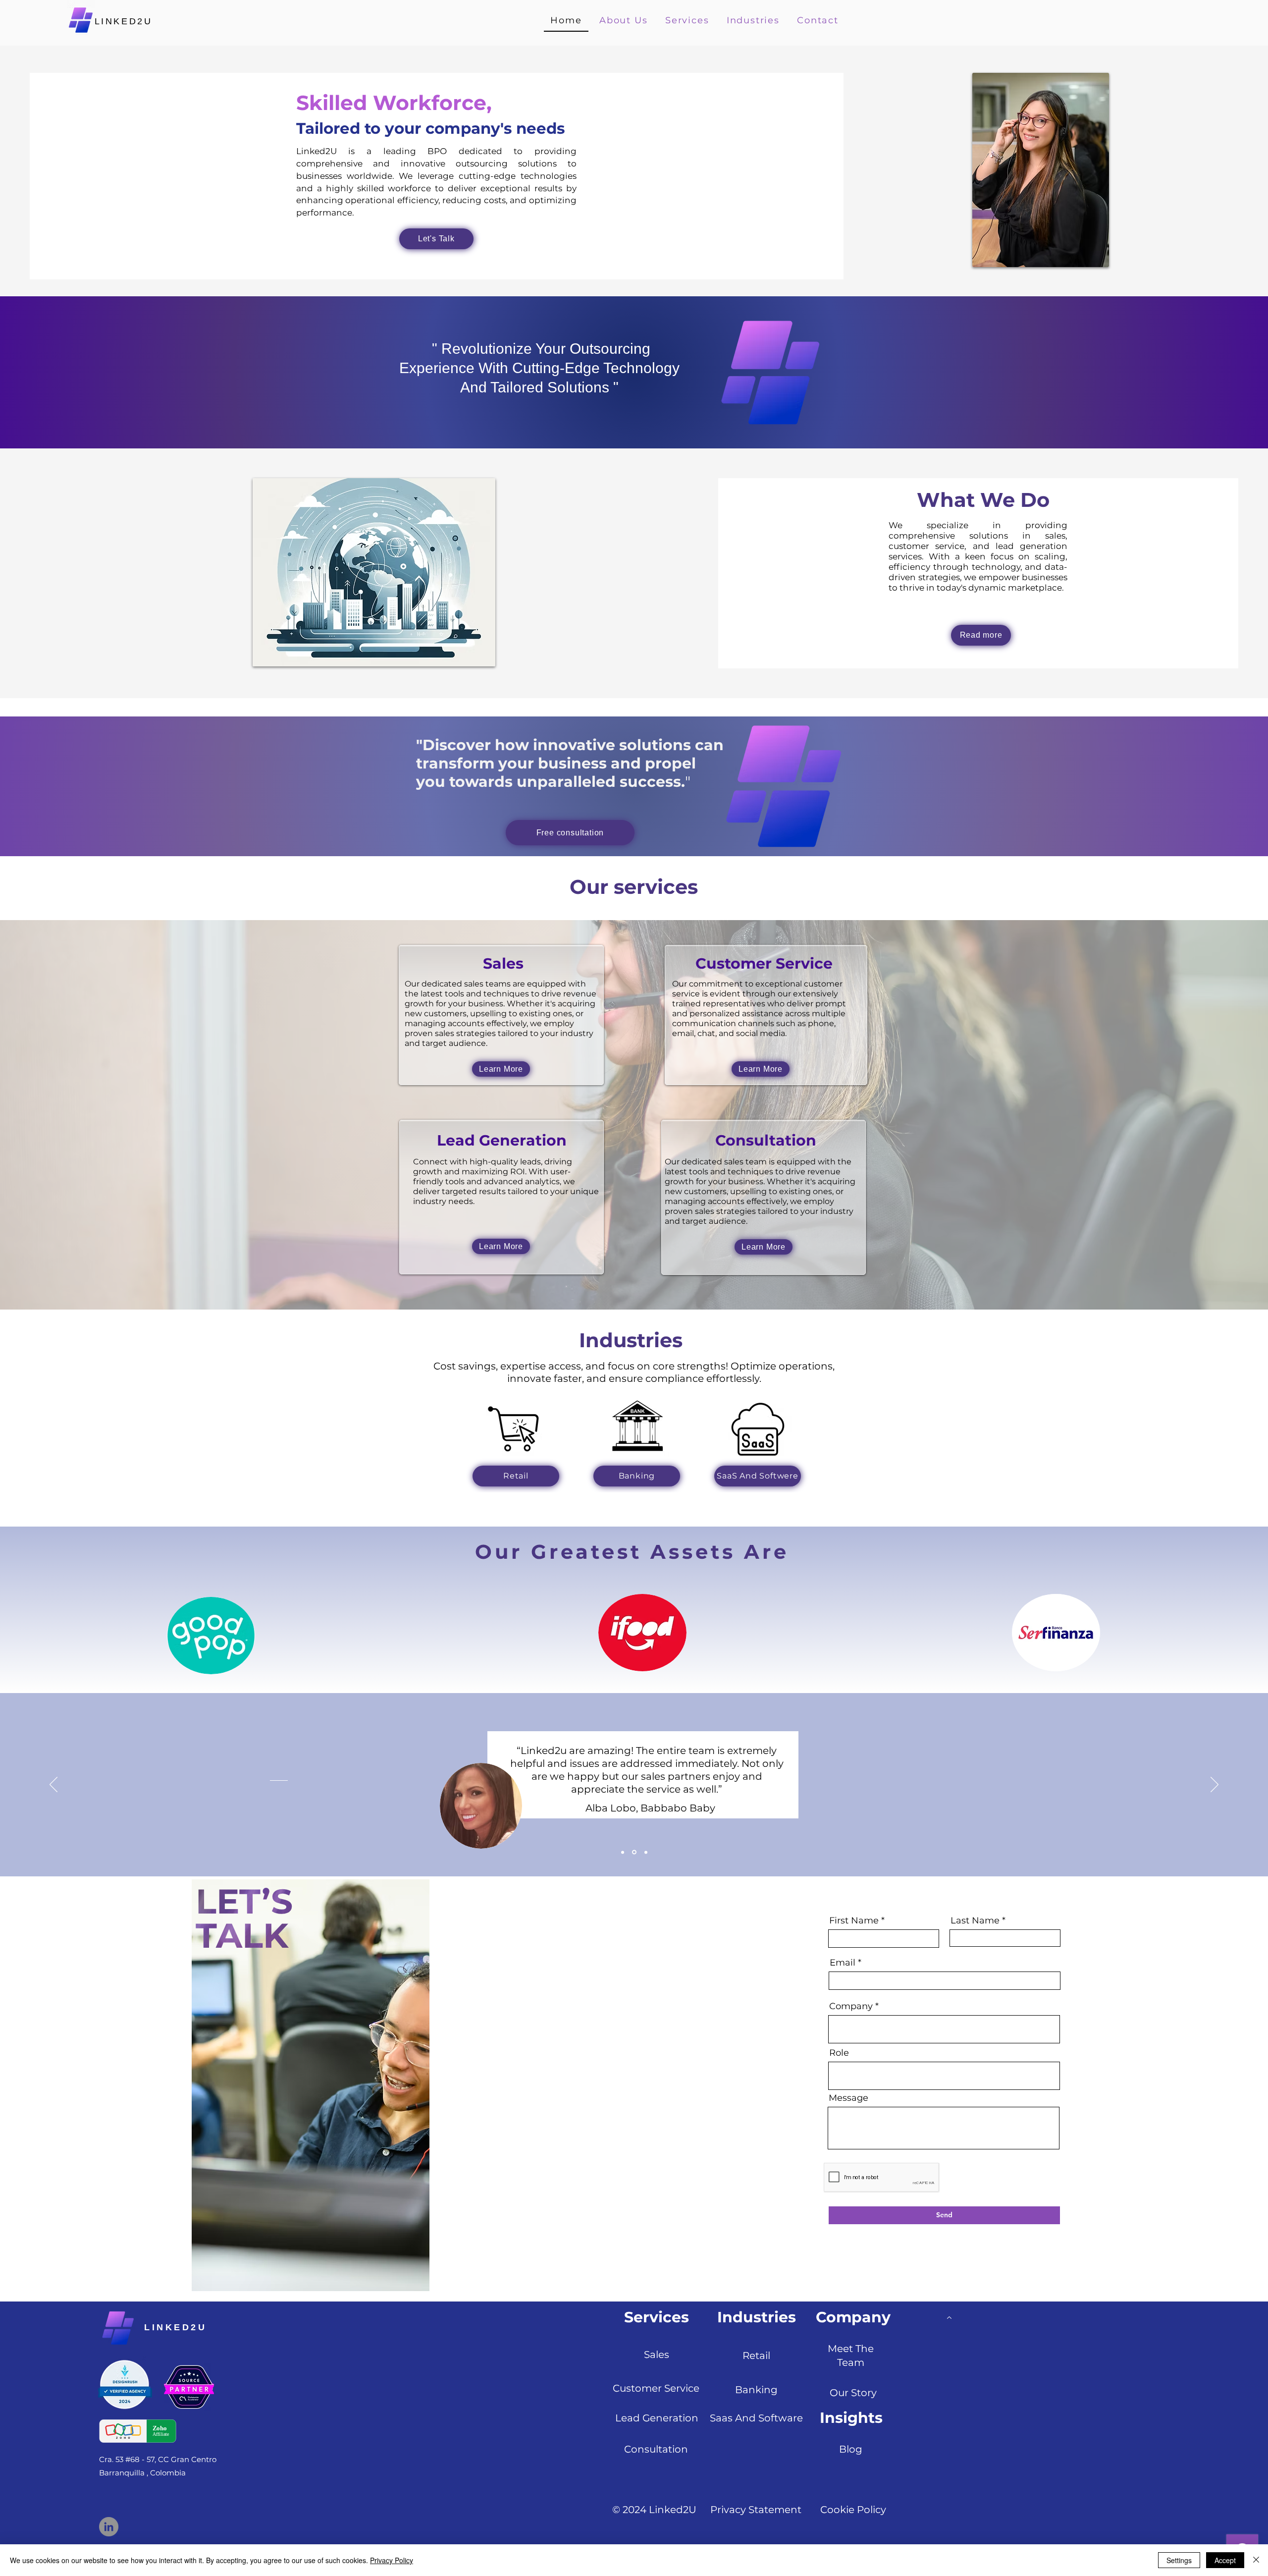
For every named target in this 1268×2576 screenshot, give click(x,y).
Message (848, 2098)
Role (839, 2053)
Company (851, 2006)
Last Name (975, 1920)
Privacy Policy (392, 2560)
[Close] (1256, 2560)
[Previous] (53, 373)
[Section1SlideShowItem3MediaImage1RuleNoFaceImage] (646, 1852)
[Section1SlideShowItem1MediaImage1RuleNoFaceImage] (628, 424)
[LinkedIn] (109, 2527)
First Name (854, 1920)
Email (843, 1963)
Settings (1179, 2560)
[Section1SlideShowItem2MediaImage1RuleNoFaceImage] (640, 424)
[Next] (1215, 373)
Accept (1225, 2560)
